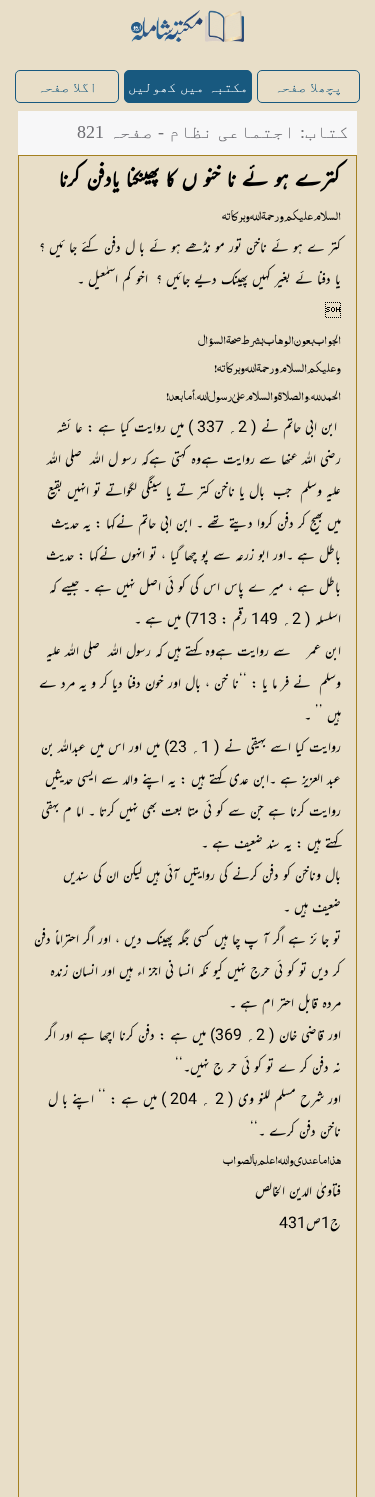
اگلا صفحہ (67, 87)
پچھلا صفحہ (308, 87)
